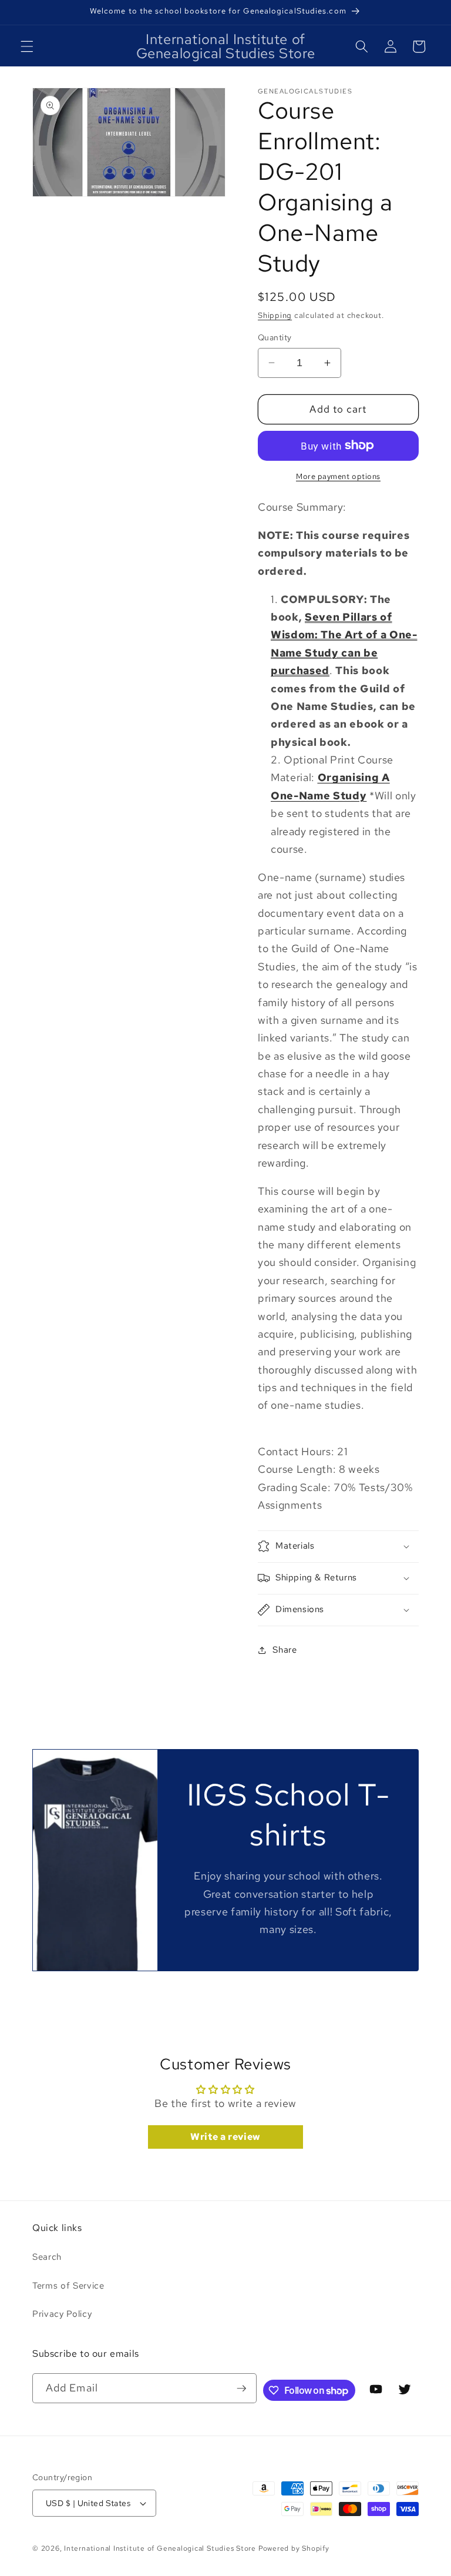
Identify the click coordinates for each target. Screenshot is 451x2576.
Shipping (275, 315)
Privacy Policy (62, 2314)
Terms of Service (68, 2285)
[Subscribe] (241, 2389)
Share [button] (285, 1649)
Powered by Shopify (294, 2548)
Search (47, 2257)
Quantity (275, 337)
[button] (27, 46)
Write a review (225, 2137)
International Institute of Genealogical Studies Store (160, 2548)
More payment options (338, 476)
